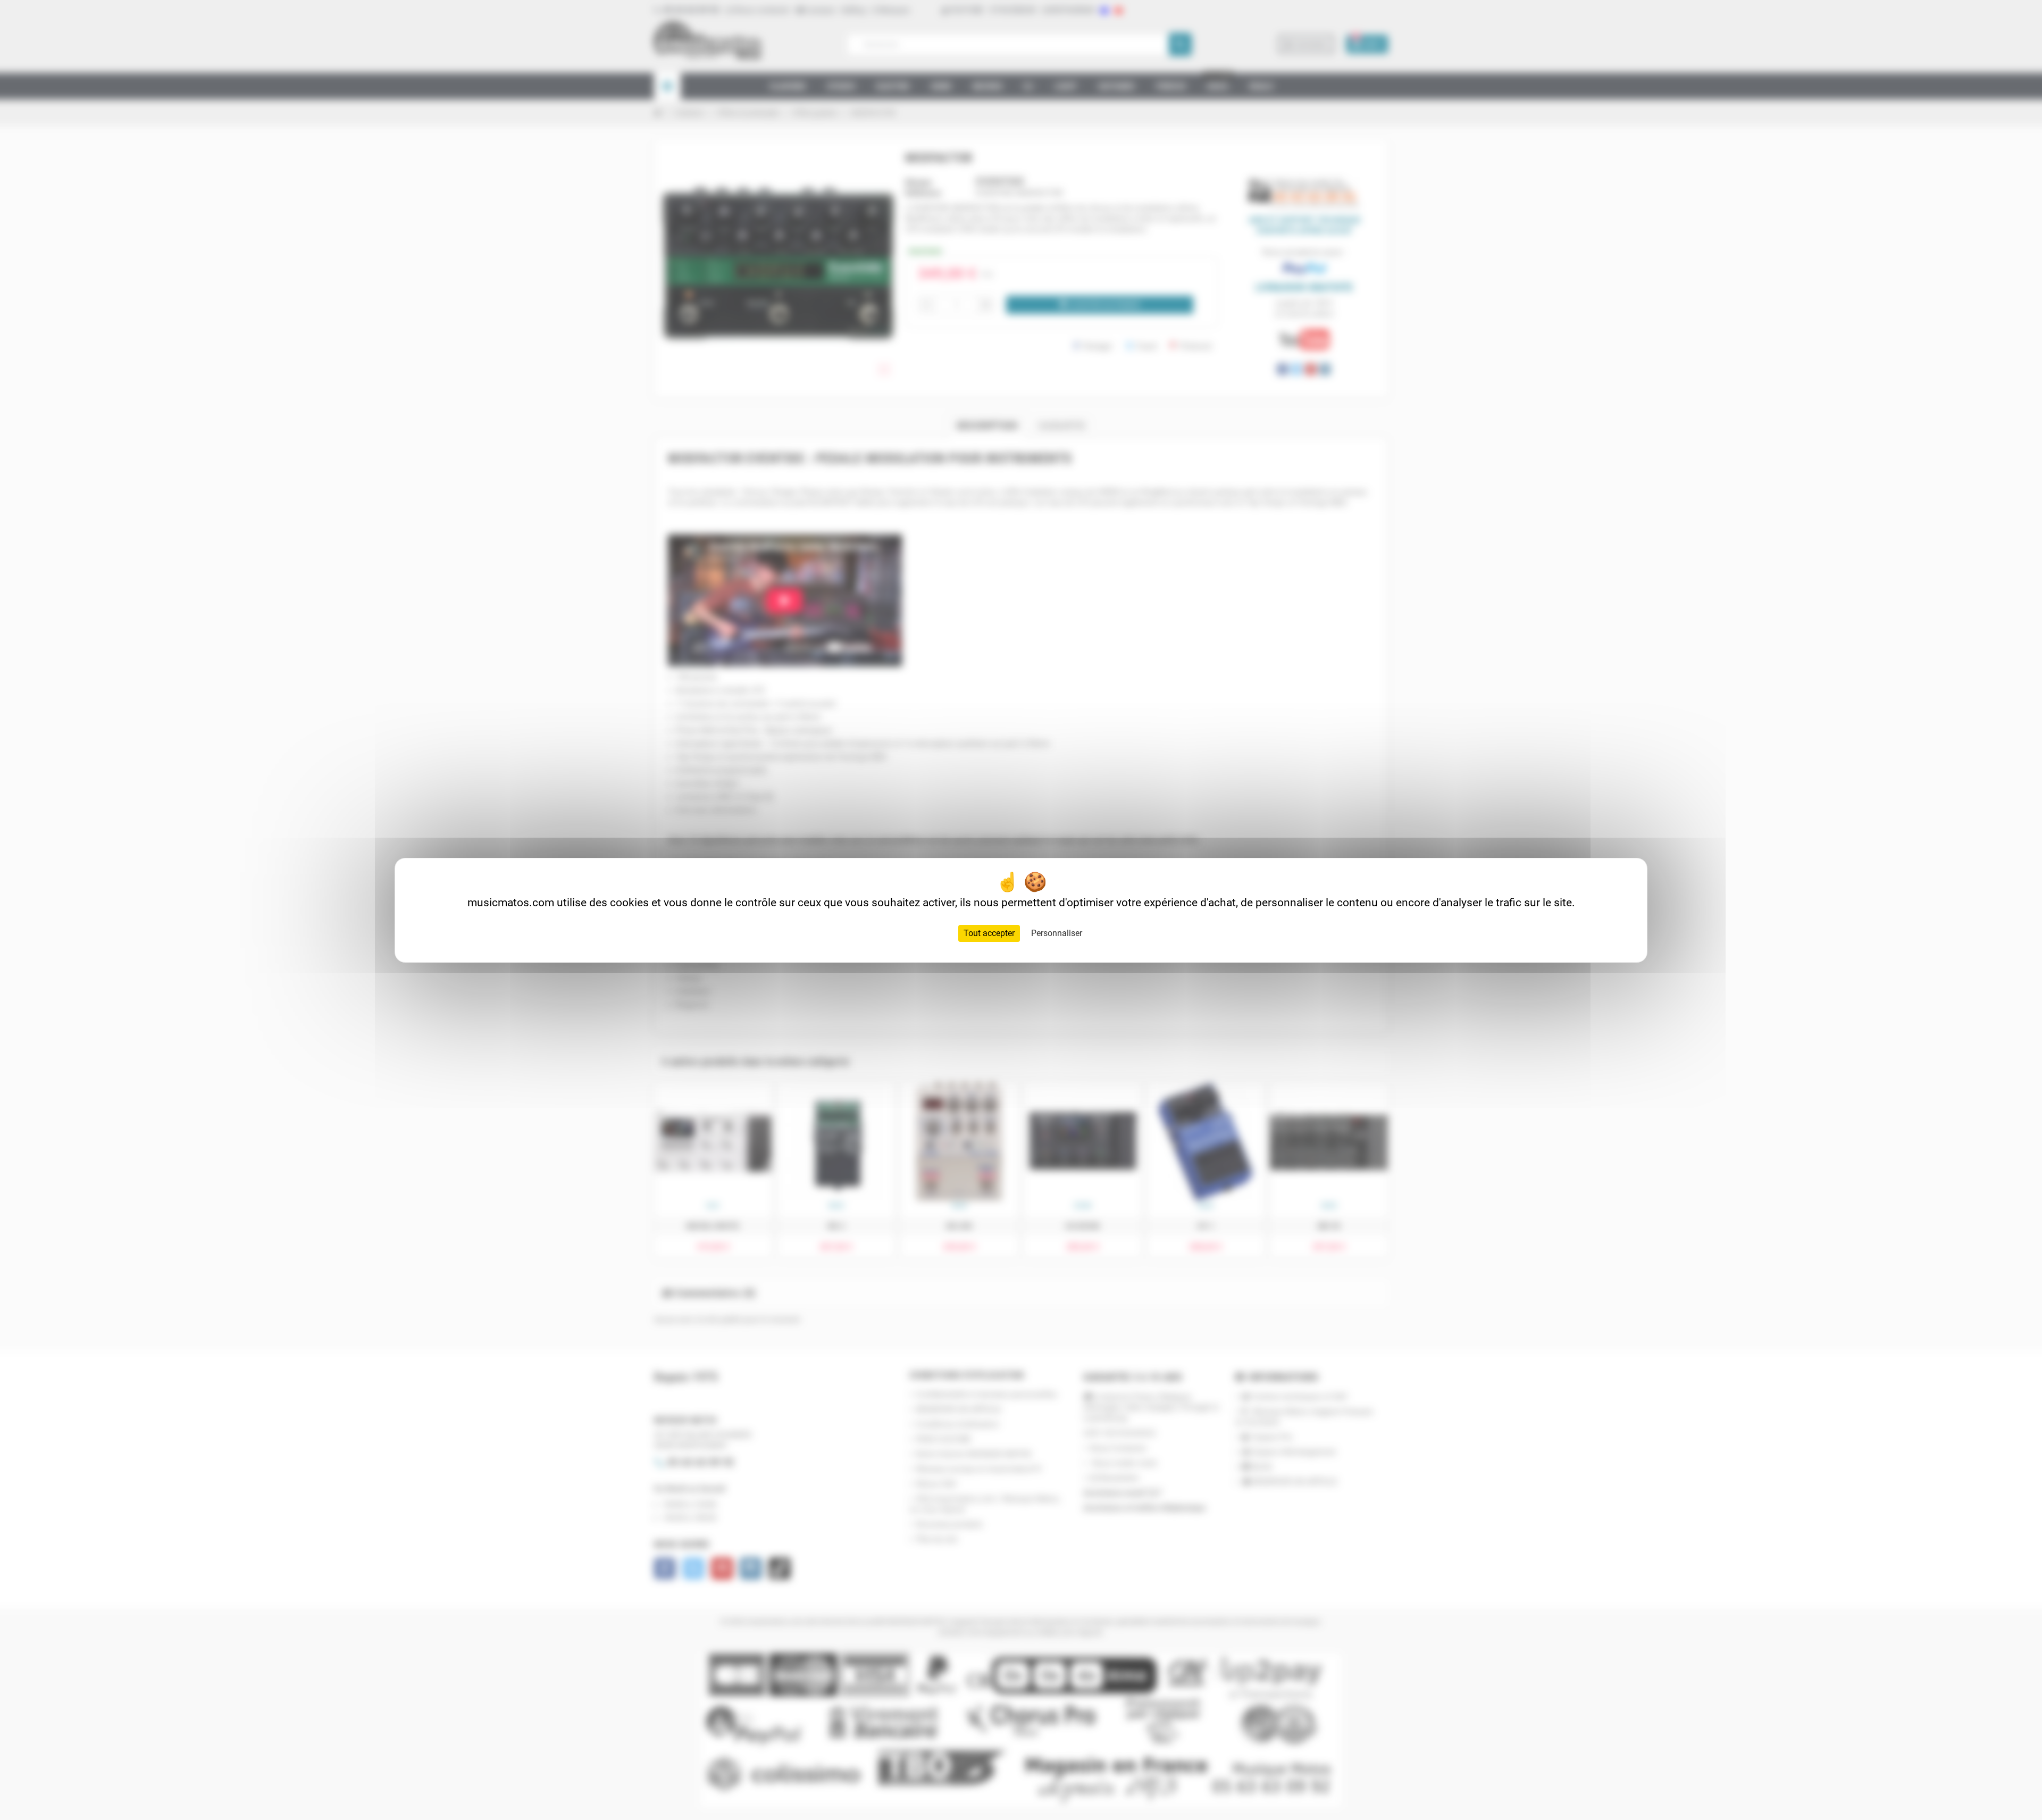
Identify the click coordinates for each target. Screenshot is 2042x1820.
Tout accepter (989, 933)
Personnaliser (1057, 933)
